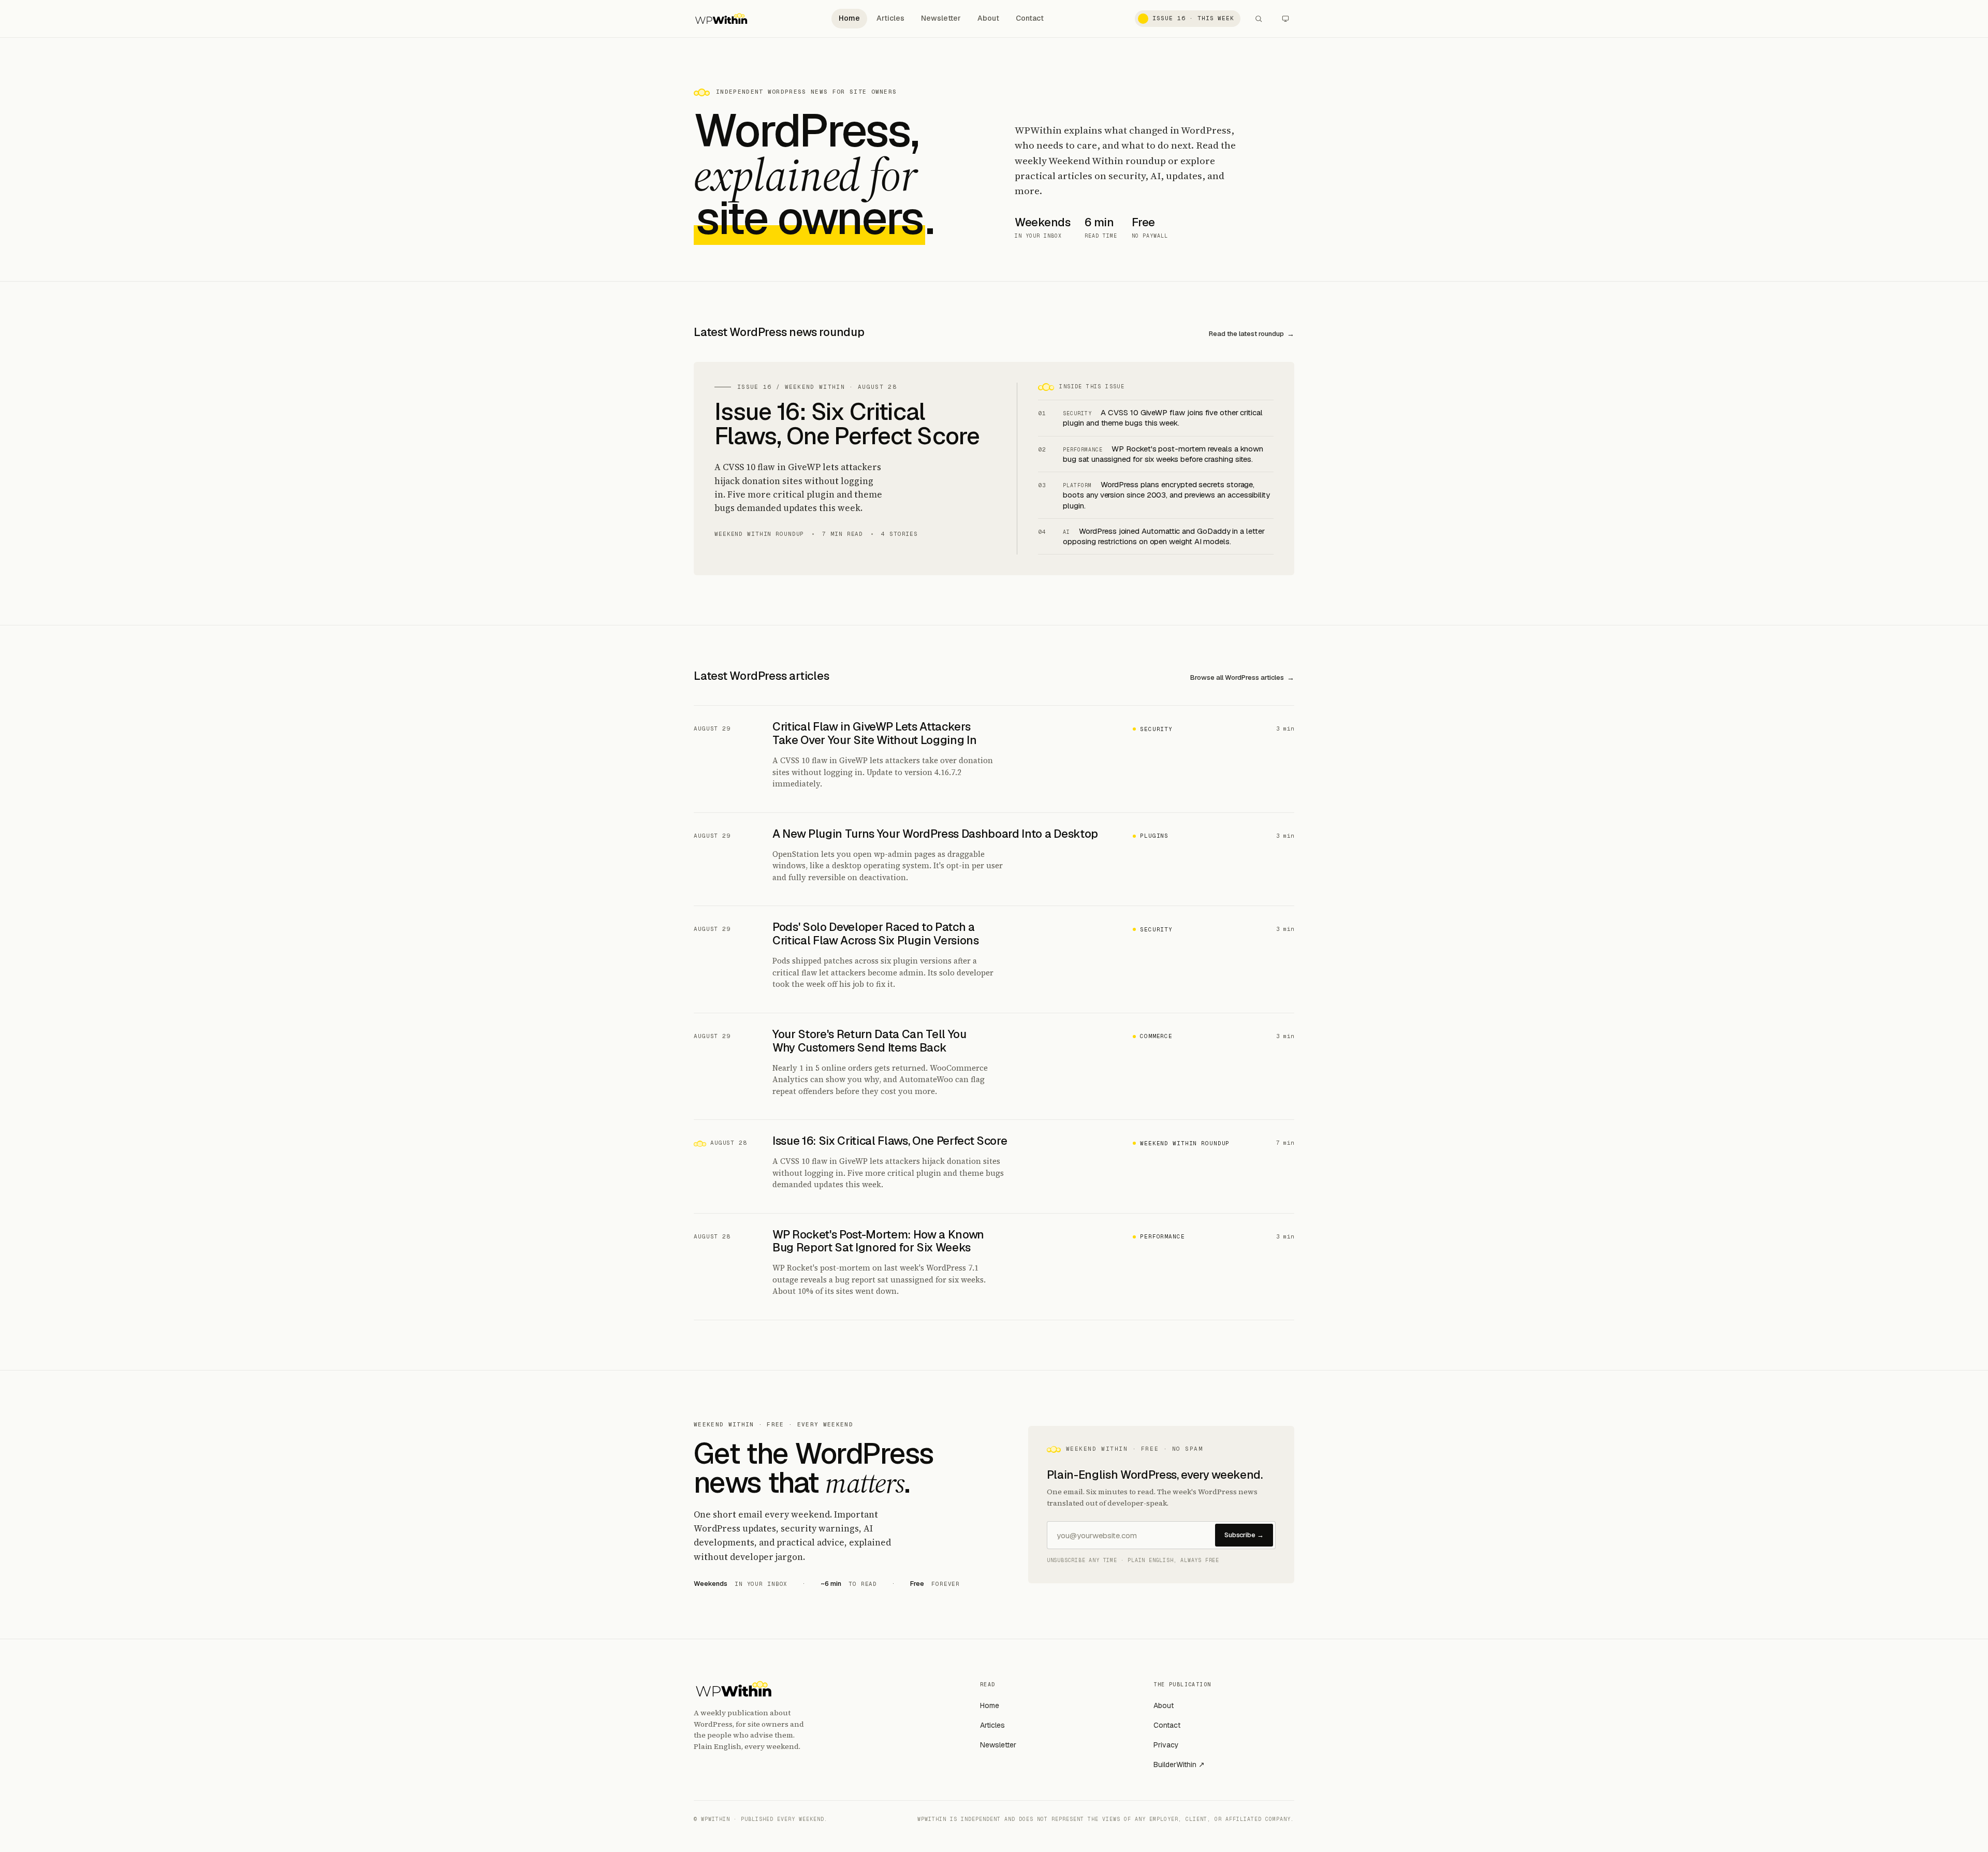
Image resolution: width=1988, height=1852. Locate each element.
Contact (1030, 18)
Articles (890, 18)
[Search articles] (1259, 19)
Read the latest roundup (1246, 334)
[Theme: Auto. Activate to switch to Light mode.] (1285, 19)
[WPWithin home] (721, 19)
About (988, 18)
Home (849, 18)
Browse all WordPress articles (1237, 677)
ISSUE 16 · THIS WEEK (1193, 18)
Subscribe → (1244, 1535)
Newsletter (941, 18)
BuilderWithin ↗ (1179, 1764)
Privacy (1166, 1745)
